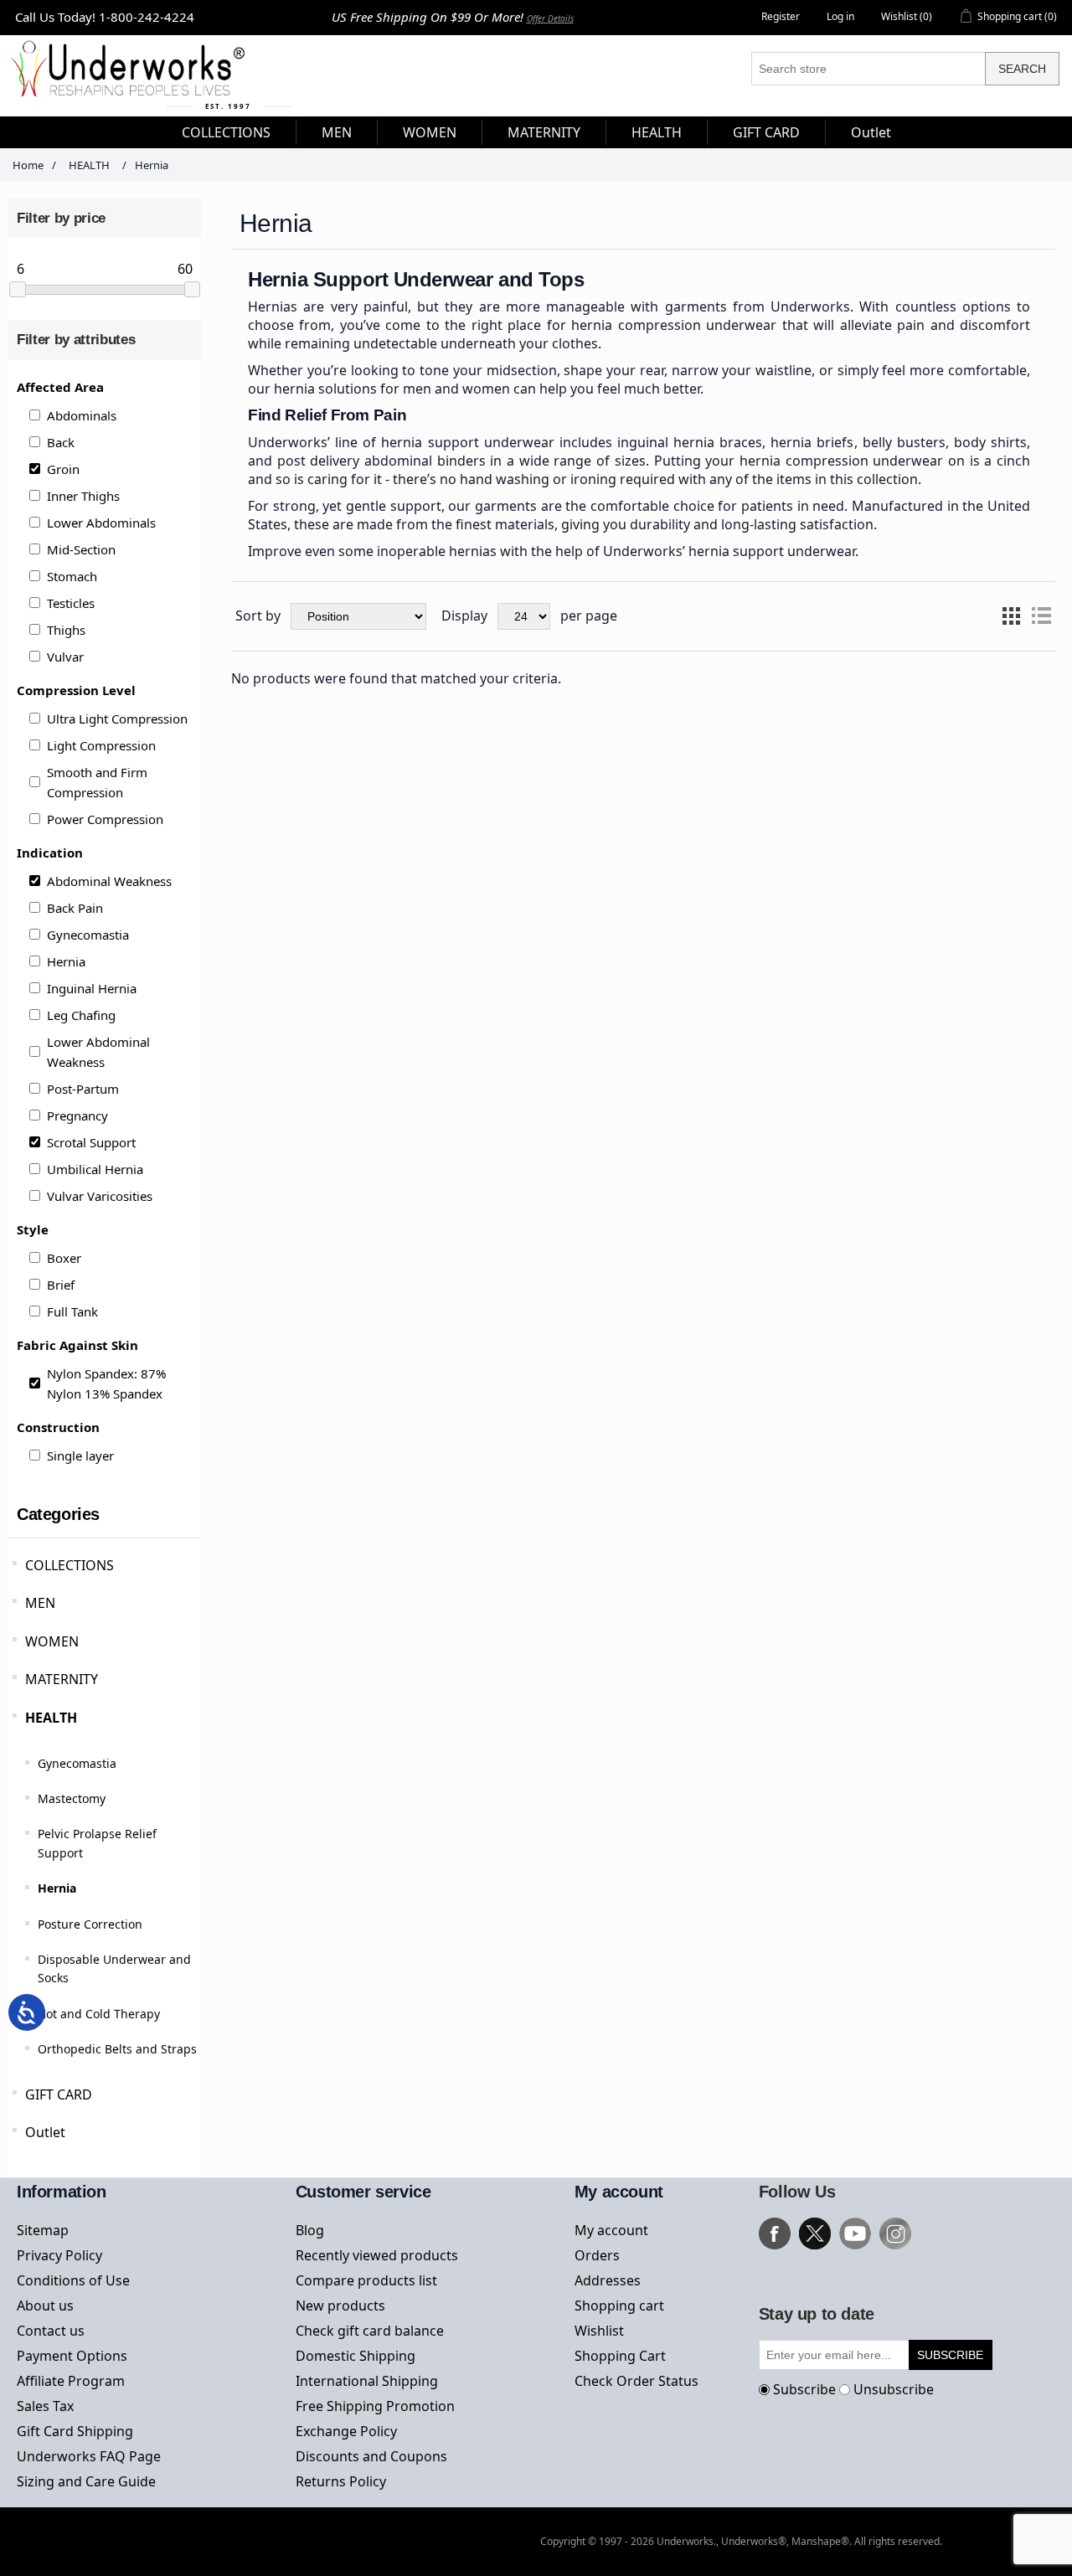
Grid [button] (1011, 616)
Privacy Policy (59, 2255)
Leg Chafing (81, 1015)
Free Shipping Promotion (375, 2406)
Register (781, 16)
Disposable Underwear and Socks (114, 1968)
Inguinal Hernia (92, 988)
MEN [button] (337, 132)
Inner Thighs (83, 496)
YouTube (855, 2233)
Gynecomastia (88, 935)
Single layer (80, 1455)
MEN (40, 1603)
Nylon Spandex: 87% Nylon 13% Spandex (106, 1383)
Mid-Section (81, 549)
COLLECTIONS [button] (226, 132)
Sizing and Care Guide (86, 2481)
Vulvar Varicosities (100, 1196)
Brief (61, 1285)
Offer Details (550, 18)
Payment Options (72, 2356)
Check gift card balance (370, 2331)
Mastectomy (72, 1798)
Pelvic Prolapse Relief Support (97, 1843)
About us (45, 2306)
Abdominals (82, 415)
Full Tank (72, 1311)
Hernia (66, 961)
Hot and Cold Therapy (99, 2014)
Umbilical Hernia (95, 1169)
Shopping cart (619, 2306)
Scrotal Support (91, 1142)
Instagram (895, 2233)
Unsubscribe (894, 2389)
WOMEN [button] (430, 132)
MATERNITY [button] (544, 132)
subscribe (950, 2355)
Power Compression (105, 819)
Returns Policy (341, 2481)
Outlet (45, 2132)
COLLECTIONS (70, 1565)
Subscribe (804, 2389)
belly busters (904, 442)
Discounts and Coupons (371, 2456)
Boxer (64, 1258)
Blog (310, 2230)
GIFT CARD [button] (766, 132)
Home (28, 165)
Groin (63, 469)
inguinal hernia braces (690, 442)
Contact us (51, 2331)
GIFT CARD (59, 2094)
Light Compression (101, 745)
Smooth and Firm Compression (97, 782)
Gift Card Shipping (75, 2431)
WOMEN (52, 1641)
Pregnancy (77, 1115)
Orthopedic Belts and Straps (117, 2049)
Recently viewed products (377, 2255)
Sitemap (43, 2230)
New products (340, 2306)
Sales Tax (45, 2406)
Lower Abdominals (101, 523)
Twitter (815, 2233)
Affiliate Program (71, 2381)
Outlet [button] (871, 132)
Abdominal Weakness (109, 881)
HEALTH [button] (657, 132)
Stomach (72, 576)
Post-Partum (83, 1089)
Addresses (608, 2280)
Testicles (71, 603)
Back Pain (75, 908)
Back (61, 442)
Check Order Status (636, 2381)
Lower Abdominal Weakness (98, 1052)
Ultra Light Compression (117, 719)
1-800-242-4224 (147, 17)
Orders (597, 2255)
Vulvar (65, 657)
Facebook (775, 2233)
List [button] (1041, 616)
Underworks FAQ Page (89, 2456)
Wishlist (599, 2331)
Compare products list (366, 2280)
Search (1022, 69)
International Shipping (367, 2381)
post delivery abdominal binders (381, 461)
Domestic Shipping (356, 2356)
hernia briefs (812, 442)
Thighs (66, 630)
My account (611, 2230)
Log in (840, 16)
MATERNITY (62, 1679)
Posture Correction (90, 1924)
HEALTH (51, 1718)
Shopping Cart (620, 2356)
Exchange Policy (346, 2431)
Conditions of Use (73, 2280)
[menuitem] (227, 132)
